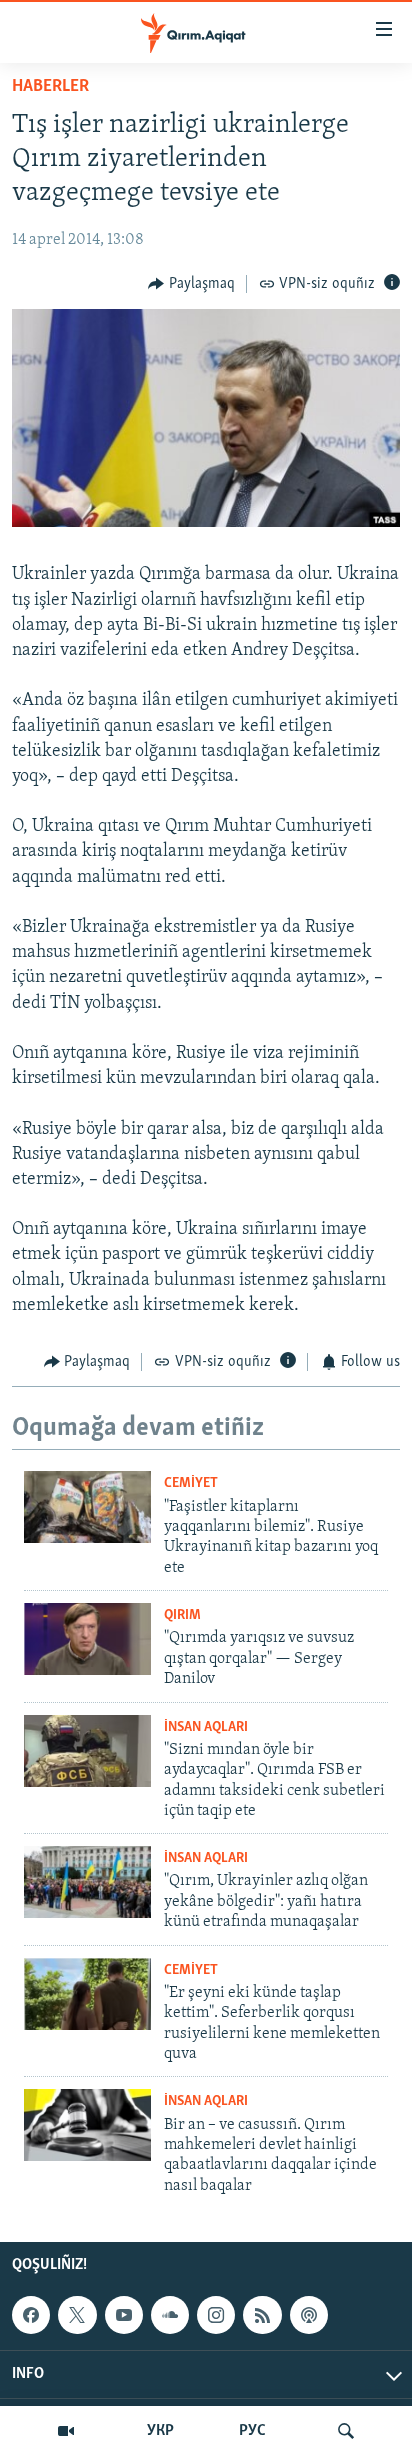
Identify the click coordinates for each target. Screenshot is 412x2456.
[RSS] (262, 2315)
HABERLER (50, 87)
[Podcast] (309, 2315)
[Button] (191, 284)
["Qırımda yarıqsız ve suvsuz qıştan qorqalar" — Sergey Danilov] (87, 1639)
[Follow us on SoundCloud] (170, 2315)
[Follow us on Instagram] (216, 2315)
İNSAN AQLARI (206, 1727)
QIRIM (182, 1615)
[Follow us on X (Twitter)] (77, 2315)
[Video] (66, 2431)
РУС (252, 2431)
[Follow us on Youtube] (124, 2315)
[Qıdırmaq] (346, 2431)
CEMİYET (191, 1483)
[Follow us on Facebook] (31, 2315)
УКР (160, 2431)
